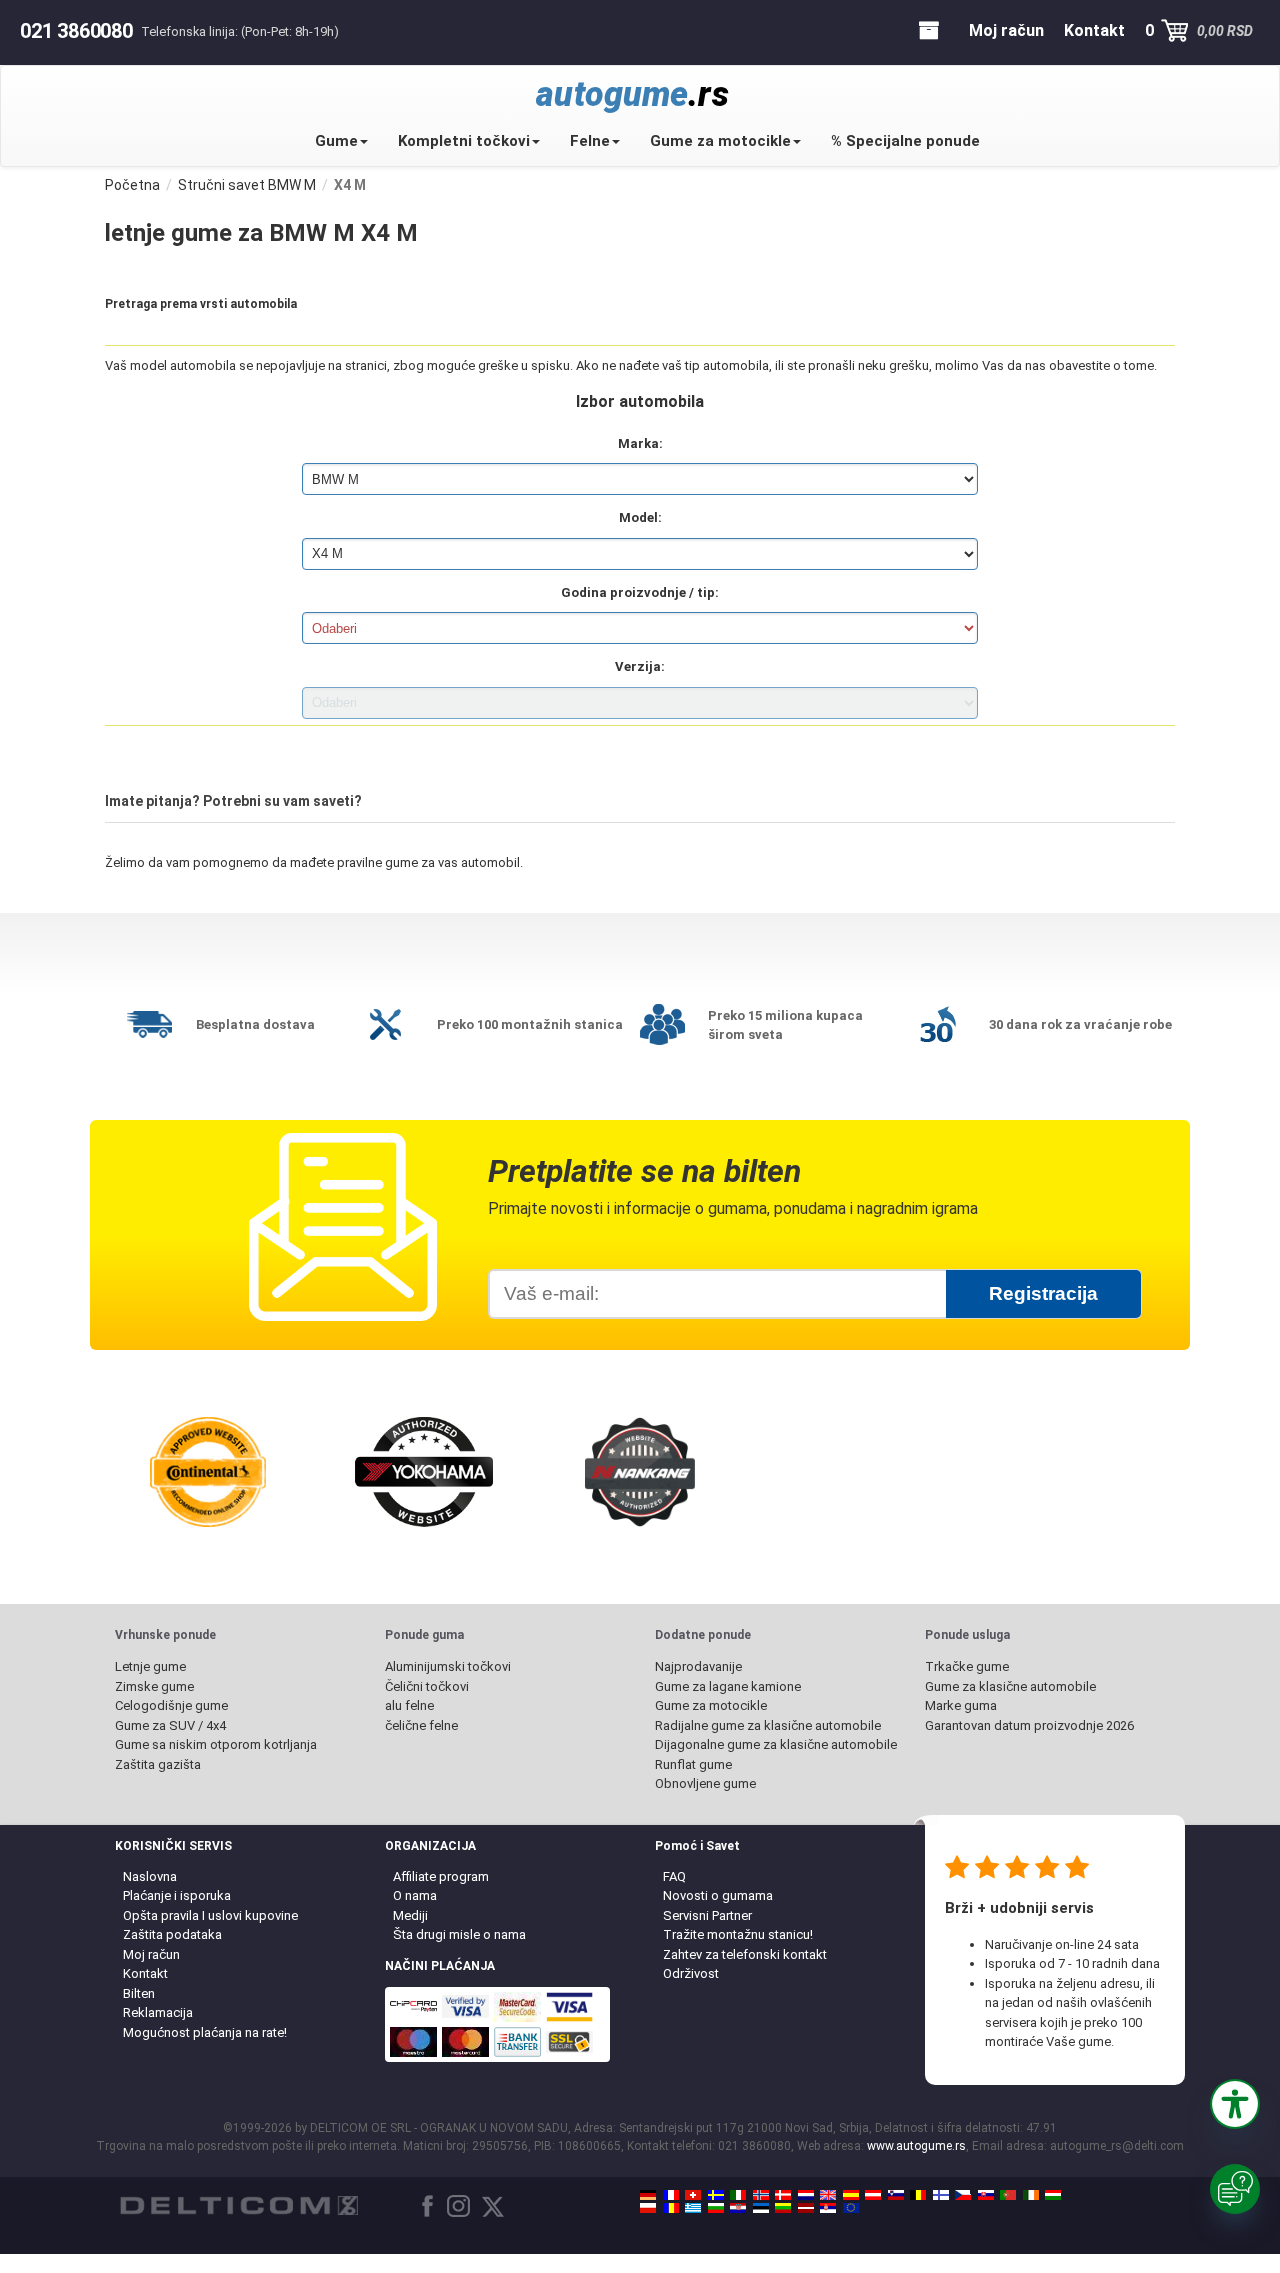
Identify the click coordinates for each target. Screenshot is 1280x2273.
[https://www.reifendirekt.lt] (783, 2208)
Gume (336, 141)
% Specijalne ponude (905, 141)
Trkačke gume (967, 1666)
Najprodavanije (698, 1666)
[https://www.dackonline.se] (716, 2195)
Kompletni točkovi (464, 141)
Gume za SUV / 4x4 (170, 1725)
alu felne (409, 1705)
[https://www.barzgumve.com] (716, 2208)
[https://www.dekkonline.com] (761, 2195)
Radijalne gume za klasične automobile (768, 1725)
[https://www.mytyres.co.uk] (828, 2195)
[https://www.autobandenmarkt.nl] (806, 2195)
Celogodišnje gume (171, 1705)
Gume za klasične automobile (1010, 1686)
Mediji (410, 1915)
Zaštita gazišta (158, 1764)
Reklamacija (158, 2012)
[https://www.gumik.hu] (1053, 2195)
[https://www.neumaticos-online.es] (851, 2195)
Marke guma (961, 1705)
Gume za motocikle (720, 141)
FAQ (674, 1876)
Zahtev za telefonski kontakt (745, 1954)
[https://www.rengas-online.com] (941, 2195)
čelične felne (421, 1725)
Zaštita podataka (172, 1934)
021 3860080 (76, 31)
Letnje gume (150, 1666)
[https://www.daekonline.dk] (783, 2195)
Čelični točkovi (427, 1686)
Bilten (139, 1993)
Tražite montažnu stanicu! (738, 1934)
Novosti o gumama (718, 1895)
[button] (1235, 2104)
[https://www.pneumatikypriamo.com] (986, 2195)
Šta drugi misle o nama (459, 1934)
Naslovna (150, 1876)
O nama (415, 1895)
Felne (590, 141)
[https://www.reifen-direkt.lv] (806, 2208)
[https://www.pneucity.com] (1008, 2195)
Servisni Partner (707, 1915)
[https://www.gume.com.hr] (738, 2208)
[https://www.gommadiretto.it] (738, 2195)
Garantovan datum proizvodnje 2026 (1029, 1725)
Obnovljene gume (705, 1783)
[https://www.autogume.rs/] (828, 2208)
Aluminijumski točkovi (448, 1666)
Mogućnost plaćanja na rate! (205, 2032)
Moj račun (151, 1954)
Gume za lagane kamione (728, 1686)
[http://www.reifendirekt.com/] (851, 2208)
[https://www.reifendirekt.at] (873, 2195)
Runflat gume (693, 1764)
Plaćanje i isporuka (177, 1895)
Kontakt (145, 1973)
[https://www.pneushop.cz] (963, 2195)
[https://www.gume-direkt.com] (896, 2195)
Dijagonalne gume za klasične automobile (776, 1744)
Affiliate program (441, 1876)
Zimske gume (154, 1686)
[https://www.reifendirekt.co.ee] (761, 2208)
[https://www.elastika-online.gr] (693, 2208)
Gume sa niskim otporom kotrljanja (216, 1744)
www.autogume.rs (916, 2146)
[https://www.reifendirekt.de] (648, 2195)
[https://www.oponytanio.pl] (648, 2208)
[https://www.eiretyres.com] (1031, 2195)
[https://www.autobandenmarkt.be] (918, 2195)
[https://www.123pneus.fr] (671, 2195)
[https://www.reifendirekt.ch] (693, 2195)
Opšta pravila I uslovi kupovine (210, 1915)
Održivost (691, 1973)
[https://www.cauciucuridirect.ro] (671, 2208)
